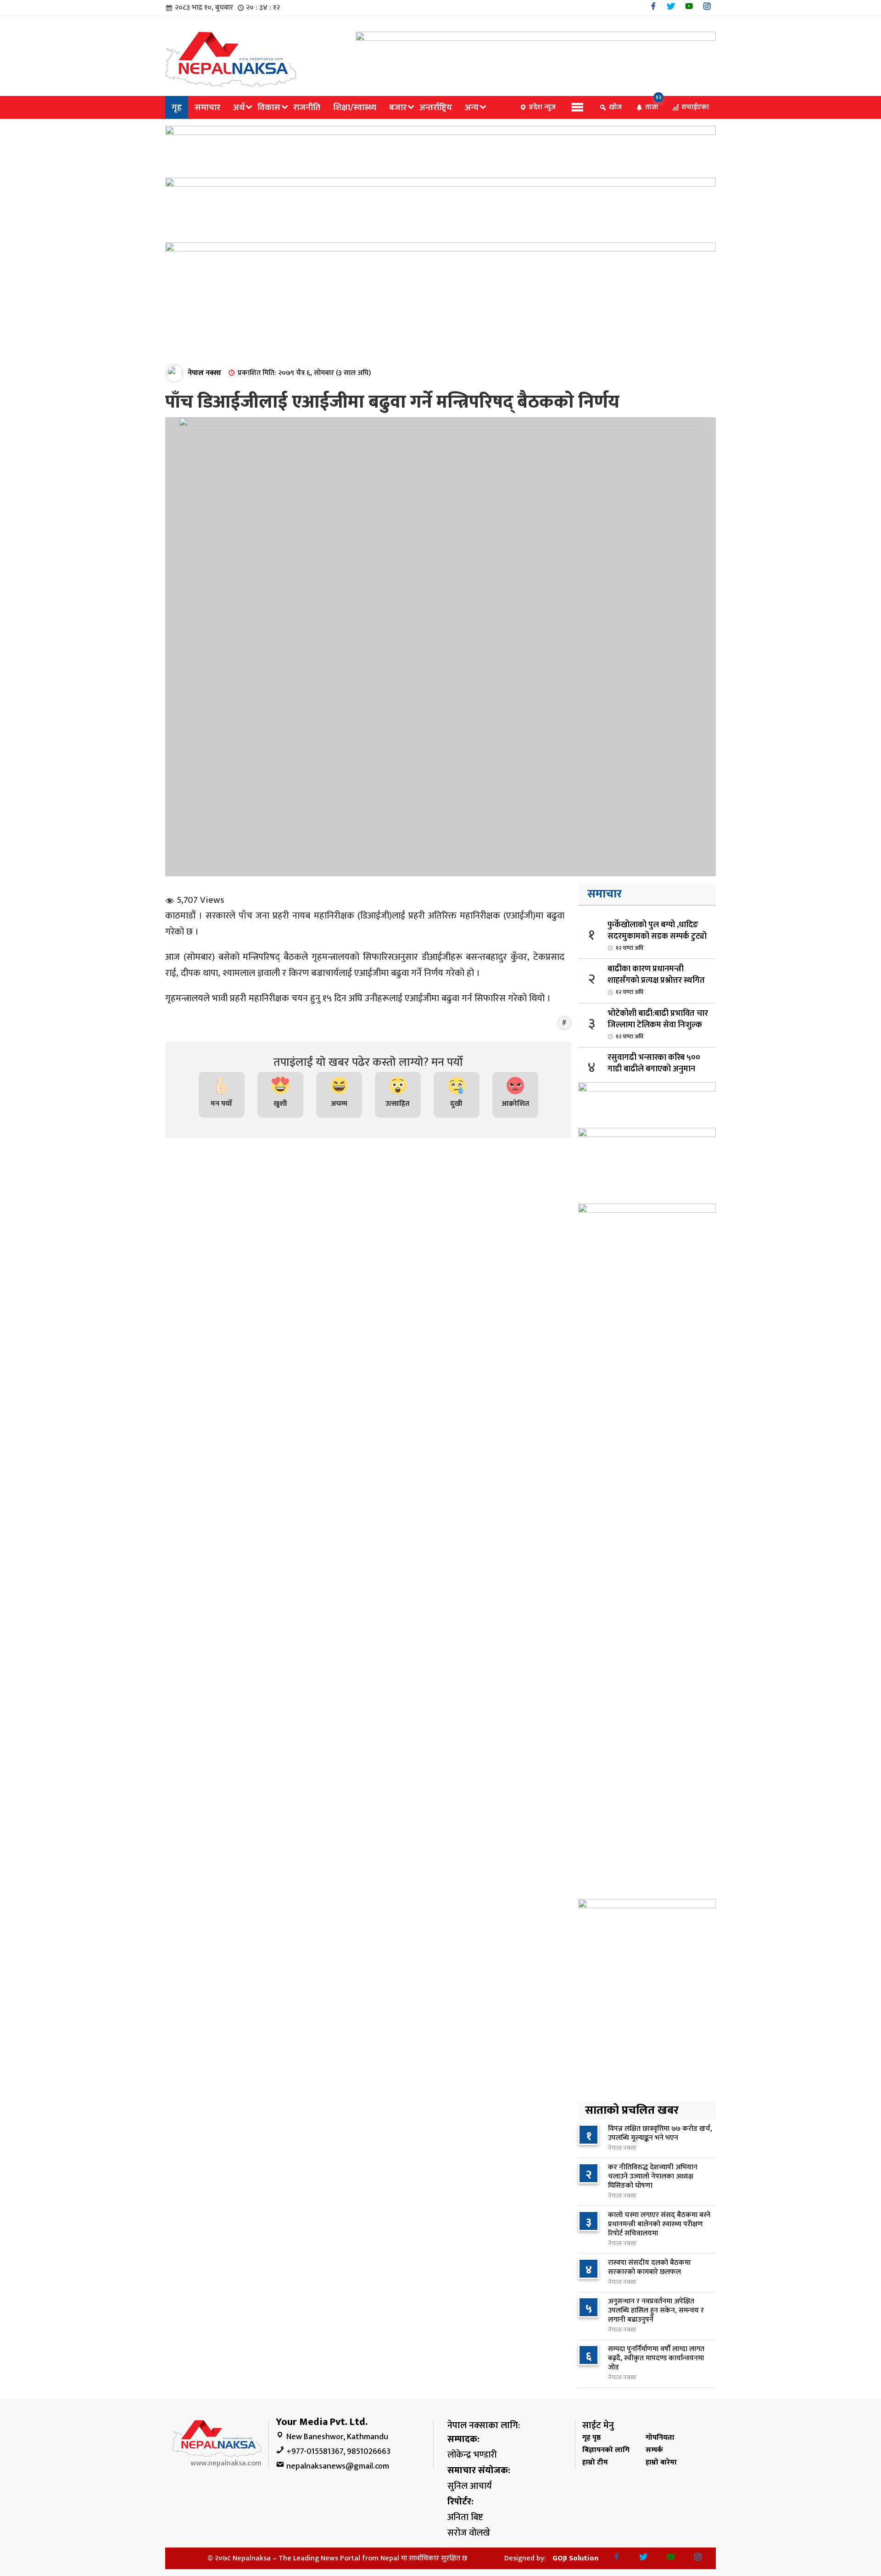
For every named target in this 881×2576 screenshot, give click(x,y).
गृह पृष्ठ (591, 2438)
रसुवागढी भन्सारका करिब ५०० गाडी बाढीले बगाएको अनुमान (654, 1068)
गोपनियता (660, 2438)
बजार (398, 107)
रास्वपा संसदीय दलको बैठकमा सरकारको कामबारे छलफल (649, 2267)
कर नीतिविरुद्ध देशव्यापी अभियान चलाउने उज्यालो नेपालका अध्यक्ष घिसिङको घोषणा (653, 2176)
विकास (269, 107)
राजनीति (307, 107)
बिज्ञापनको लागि (606, 2450)
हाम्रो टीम (595, 2462)
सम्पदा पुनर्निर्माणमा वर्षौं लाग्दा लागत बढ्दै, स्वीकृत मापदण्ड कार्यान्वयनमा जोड (656, 2358)
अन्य (472, 107)
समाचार (207, 107)
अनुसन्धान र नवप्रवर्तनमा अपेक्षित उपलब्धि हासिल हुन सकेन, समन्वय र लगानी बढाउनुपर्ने (656, 2310)
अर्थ (239, 107)
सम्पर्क (654, 2450)
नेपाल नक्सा (204, 373)
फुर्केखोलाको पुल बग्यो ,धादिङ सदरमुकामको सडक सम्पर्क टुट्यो (657, 935)
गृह (177, 107)
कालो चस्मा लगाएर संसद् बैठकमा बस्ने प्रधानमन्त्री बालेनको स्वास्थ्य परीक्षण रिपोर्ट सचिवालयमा (659, 2224)
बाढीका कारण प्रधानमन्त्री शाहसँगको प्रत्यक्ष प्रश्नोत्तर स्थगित (656, 980)
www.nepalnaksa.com (226, 2463)
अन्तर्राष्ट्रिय (436, 107)
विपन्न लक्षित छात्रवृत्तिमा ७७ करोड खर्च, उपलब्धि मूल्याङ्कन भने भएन (660, 2133)
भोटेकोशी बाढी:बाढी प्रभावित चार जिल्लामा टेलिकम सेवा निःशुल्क (658, 1024)
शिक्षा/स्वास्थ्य (355, 107)
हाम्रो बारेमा (661, 2462)
